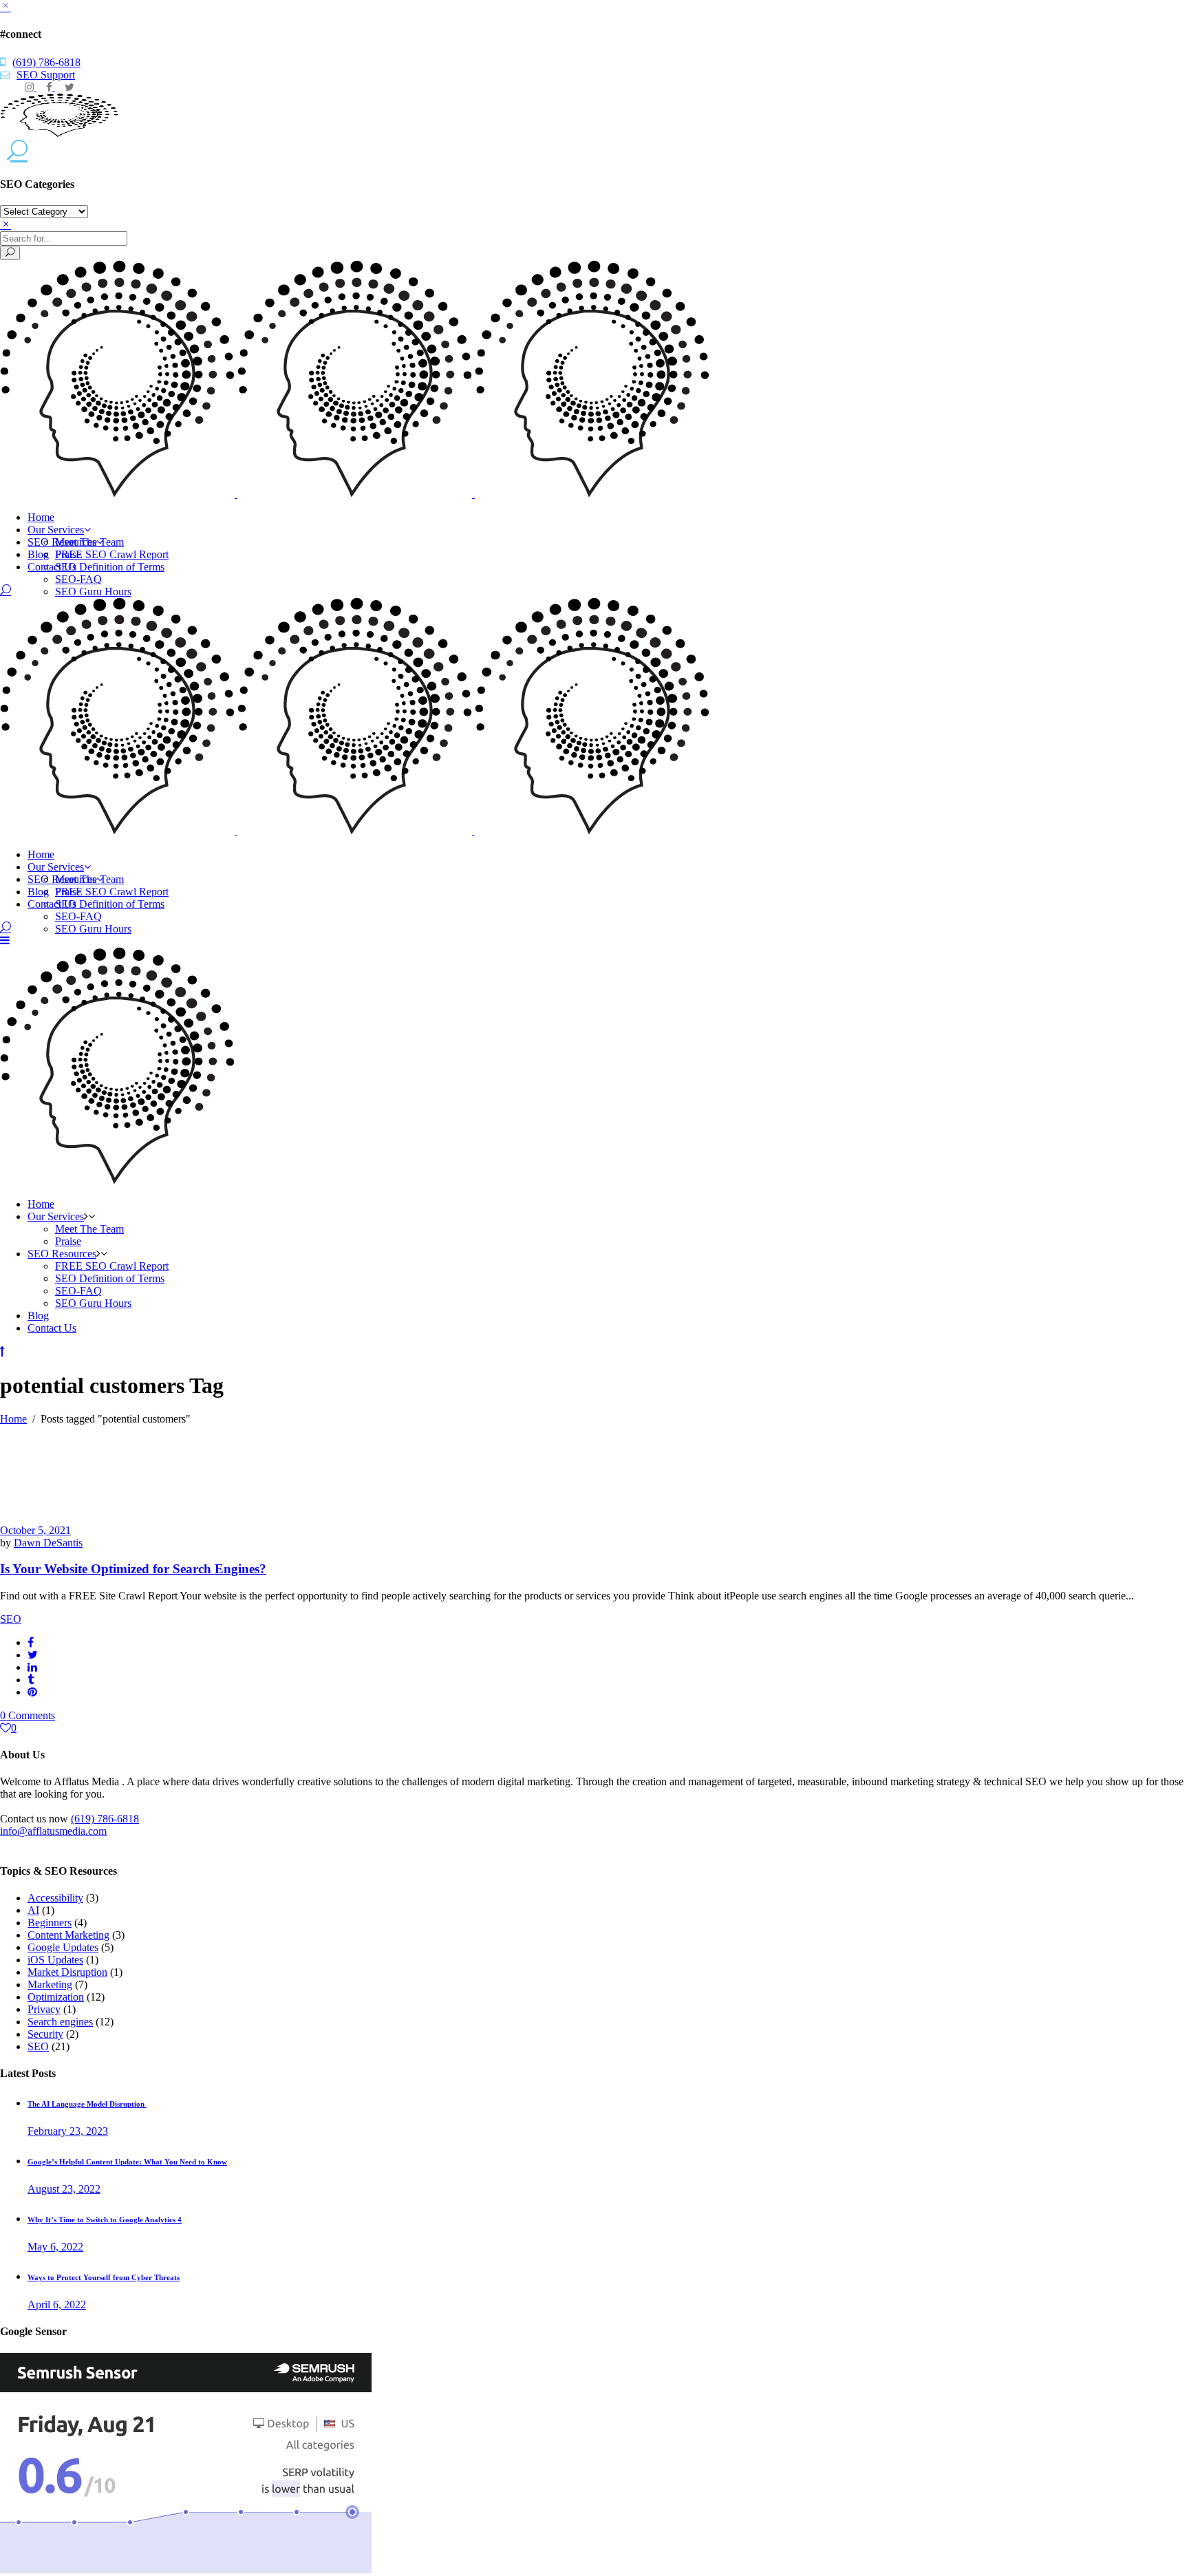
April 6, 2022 (57, 2304)
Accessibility (55, 1898)
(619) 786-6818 (46, 62)
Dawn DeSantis (48, 1543)
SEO (11, 1619)
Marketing (50, 1984)
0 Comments (28, 1715)
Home (13, 1419)
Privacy (44, 2009)
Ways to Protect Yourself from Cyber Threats (104, 2277)
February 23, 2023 (68, 2131)
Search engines (60, 2022)
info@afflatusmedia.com (53, 1831)
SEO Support (46, 75)
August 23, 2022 (64, 2189)
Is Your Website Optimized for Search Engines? (133, 1569)
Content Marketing (68, 1935)
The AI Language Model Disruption (87, 2104)
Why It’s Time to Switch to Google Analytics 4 (105, 2220)
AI (33, 1910)
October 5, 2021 (35, 1530)
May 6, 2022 (55, 2247)
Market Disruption (67, 1972)
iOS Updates (55, 1960)
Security (45, 2034)
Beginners (50, 1923)
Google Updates (63, 1947)
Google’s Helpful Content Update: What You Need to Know (127, 2162)
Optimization (56, 1997)
